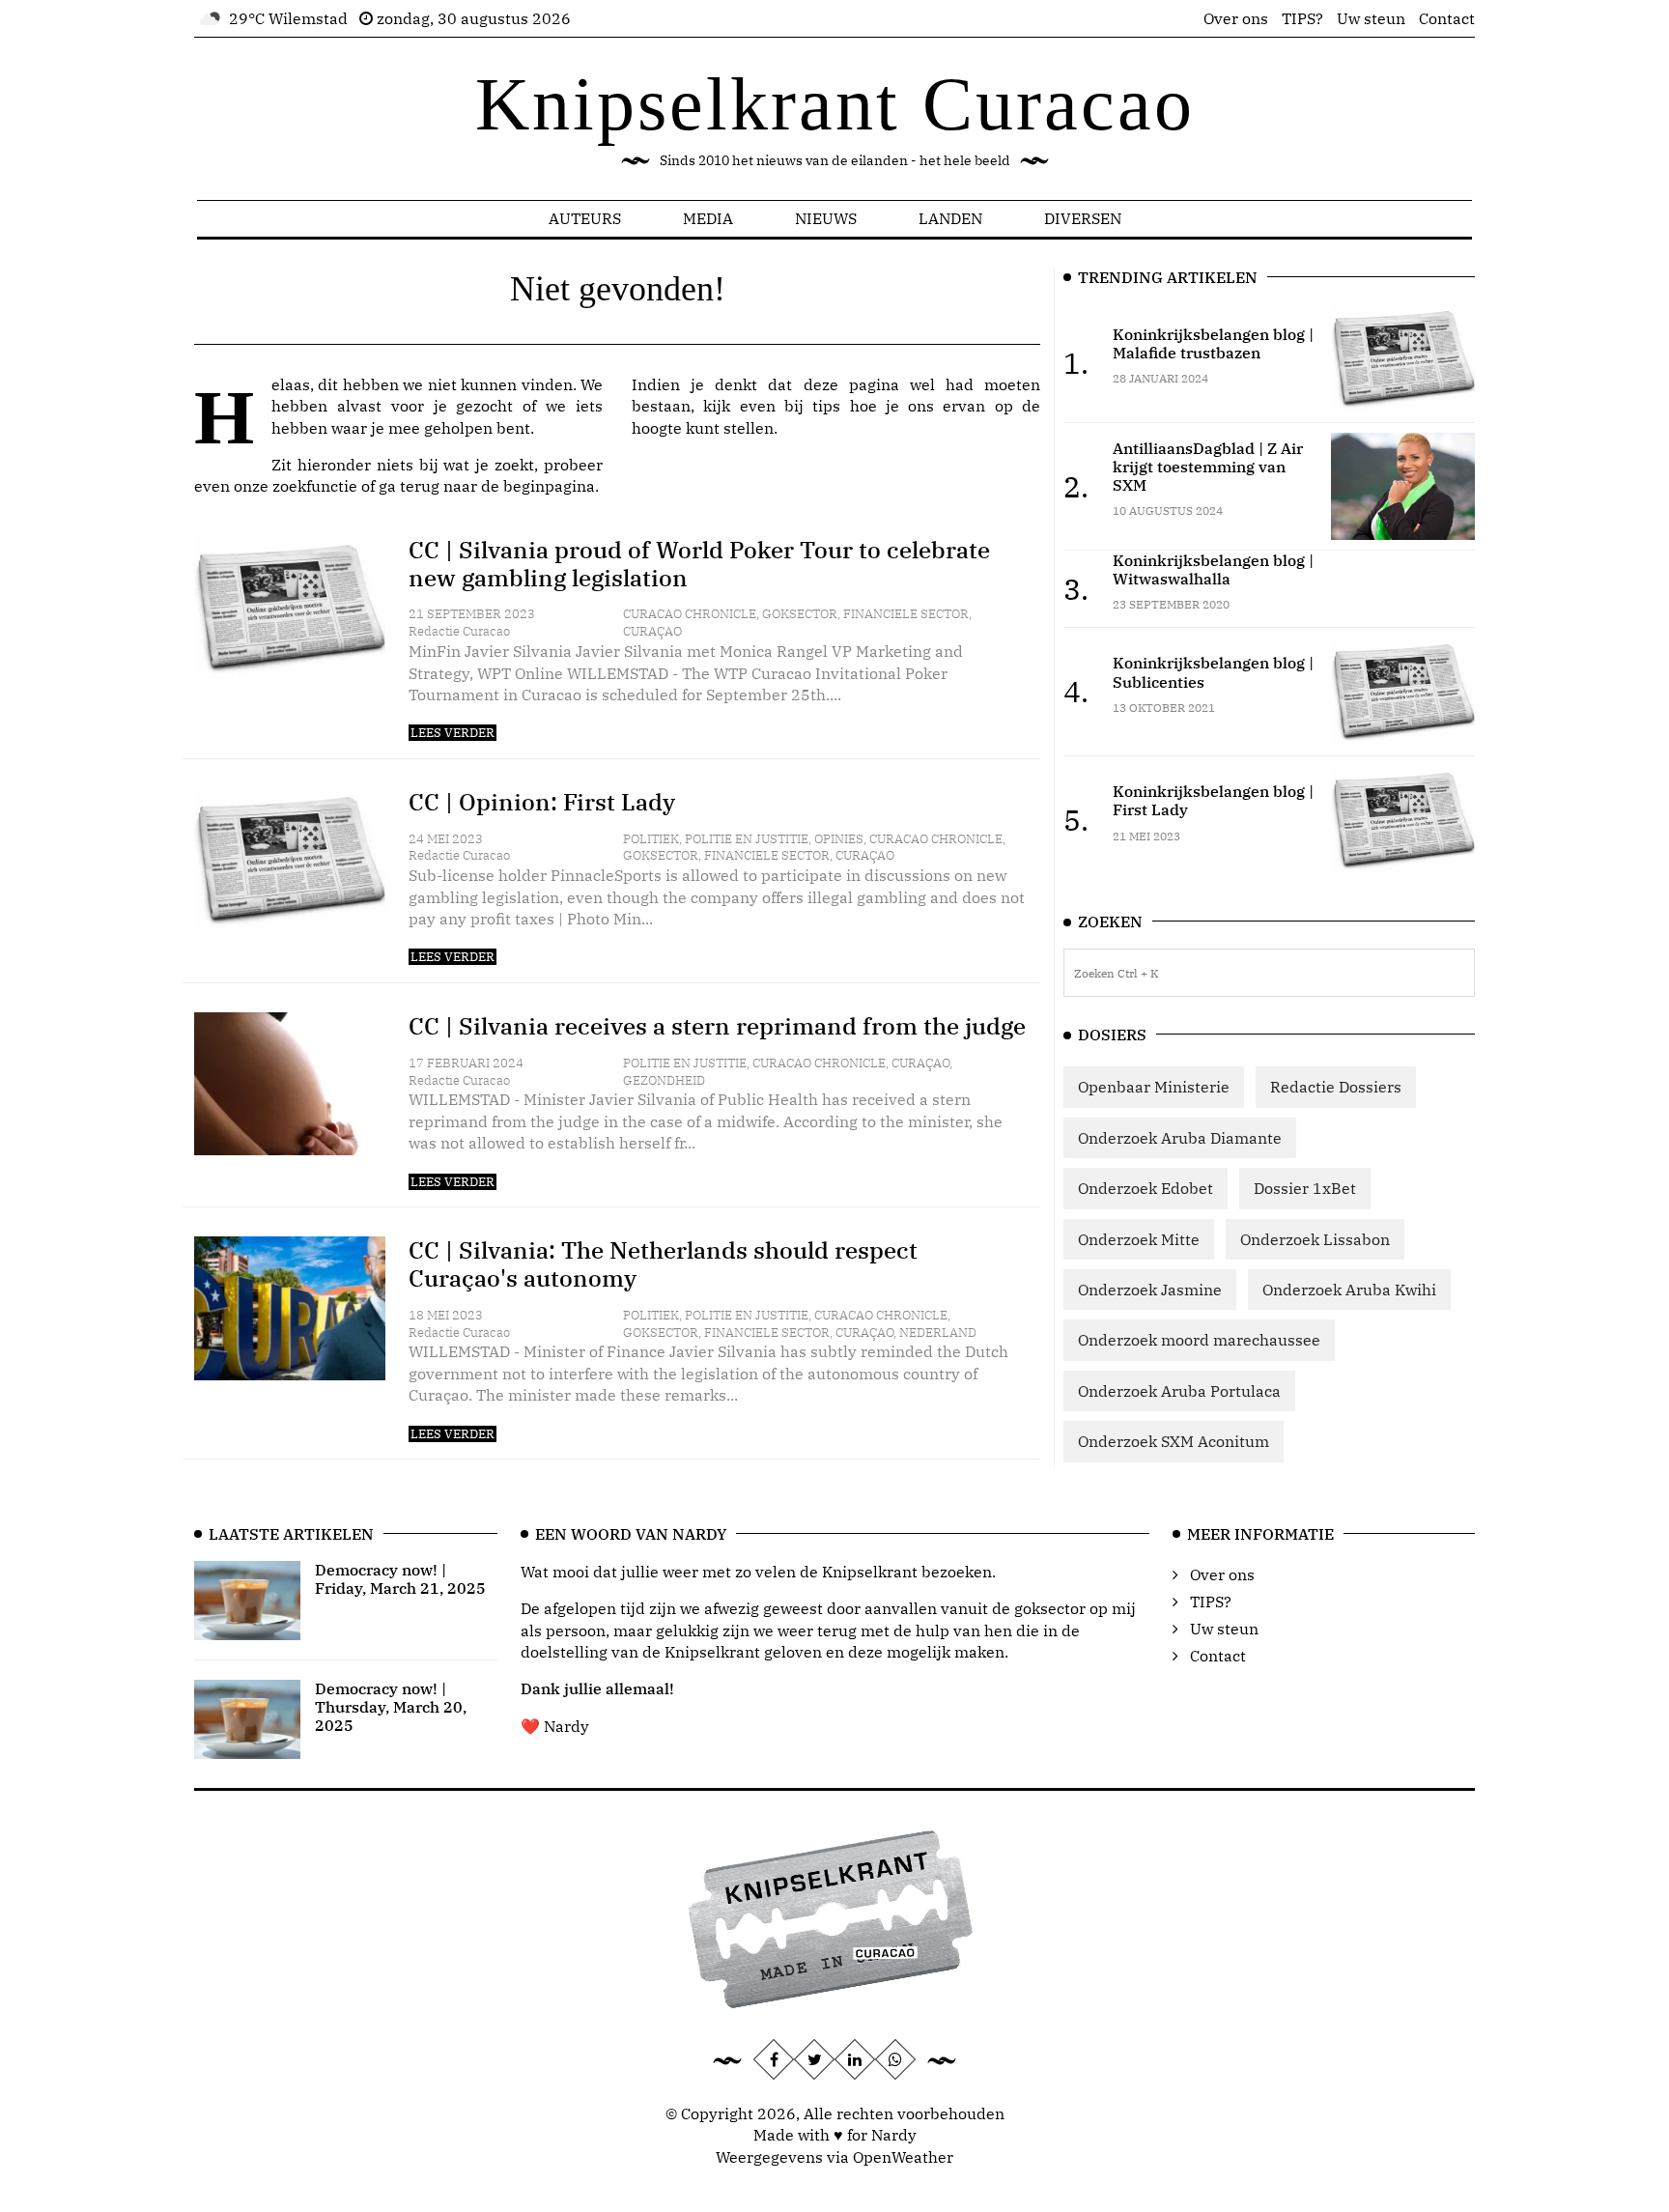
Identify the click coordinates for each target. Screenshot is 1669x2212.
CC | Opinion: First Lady (542, 802)
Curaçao (652, 631)
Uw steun (1371, 18)
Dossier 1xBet (1305, 1188)
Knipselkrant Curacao (835, 104)
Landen (950, 218)
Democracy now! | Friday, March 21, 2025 (400, 1579)
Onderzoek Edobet (1146, 1188)
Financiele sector (906, 614)
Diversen (1083, 218)
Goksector (800, 614)
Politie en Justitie (747, 839)
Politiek (651, 839)
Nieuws (826, 218)
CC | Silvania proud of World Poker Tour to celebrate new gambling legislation (699, 564)
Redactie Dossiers (1336, 1087)
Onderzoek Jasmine (1150, 1290)
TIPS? (1302, 18)
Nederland (938, 1333)
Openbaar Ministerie (1154, 1087)
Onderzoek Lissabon (1315, 1239)
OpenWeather (903, 2157)
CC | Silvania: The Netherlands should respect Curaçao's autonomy (663, 1264)
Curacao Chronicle (690, 614)
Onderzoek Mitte (1139, 1239)
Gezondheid (664, 1080)
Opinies (839, 839)
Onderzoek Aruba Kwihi (1349, 1290)
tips (826, 406)
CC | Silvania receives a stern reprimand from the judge (717, 1026)
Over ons (1236, 18)
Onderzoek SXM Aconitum (1174, 1441)
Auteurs (585, 218)
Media (708, 218)
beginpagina (549, 486)
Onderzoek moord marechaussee (1199, 1340)
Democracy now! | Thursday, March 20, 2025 (391, 1707)
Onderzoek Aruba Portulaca (1179, 1391)
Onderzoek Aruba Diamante (1180, 1138)
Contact (1447, 18)
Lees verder (453, 733)
